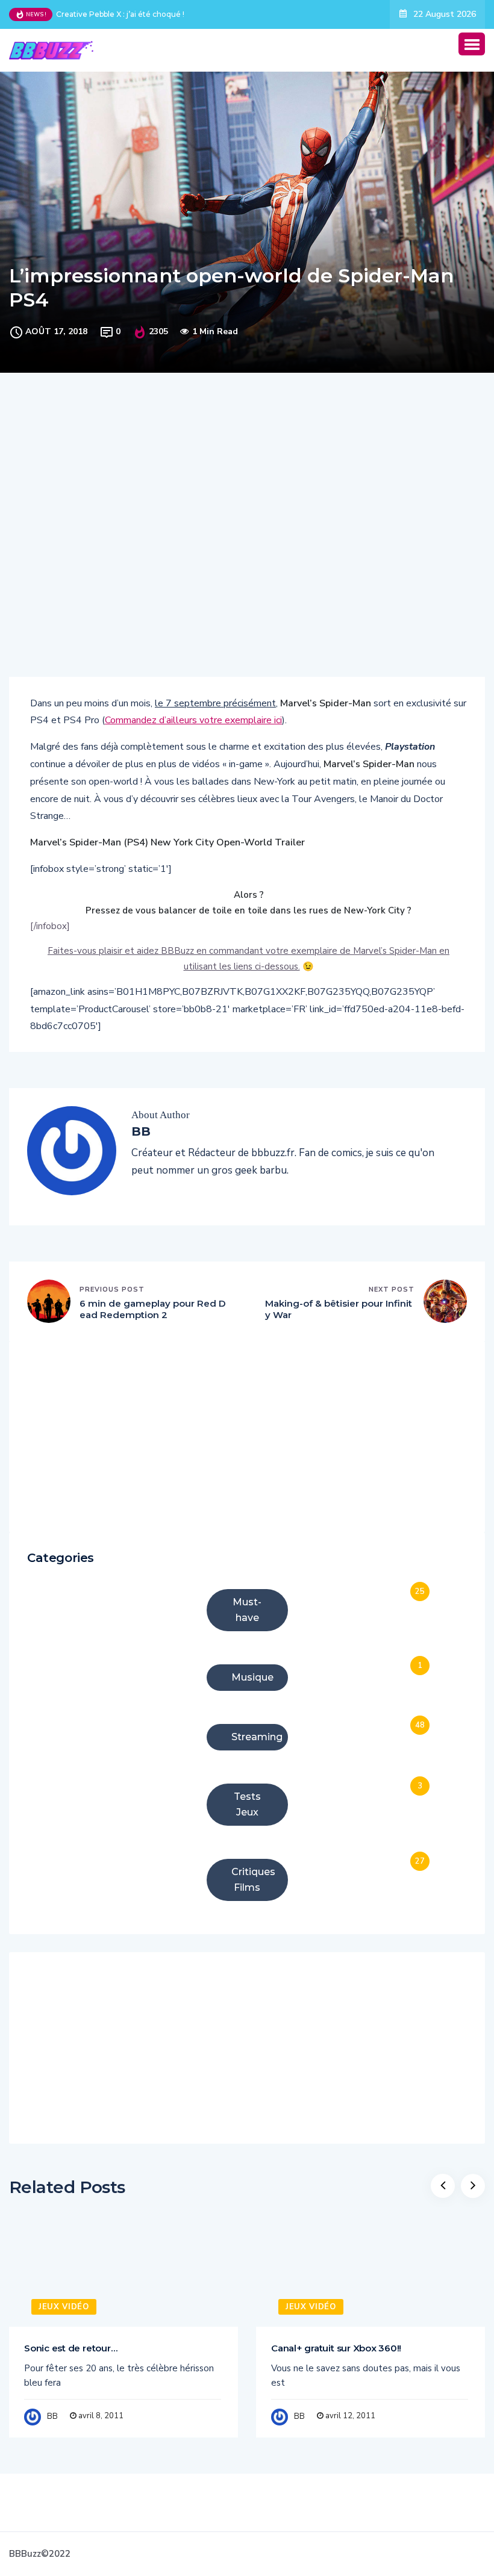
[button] (472, 44)
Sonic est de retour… (70, 2348)
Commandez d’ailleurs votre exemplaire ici (193, 720)
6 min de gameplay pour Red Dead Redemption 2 (153, 1309)
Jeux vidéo (64, 2307)
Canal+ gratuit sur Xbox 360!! (336, 2348)
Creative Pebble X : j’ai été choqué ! (120, 14)
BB (52, 2416)
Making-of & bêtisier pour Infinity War (339, 1309)
